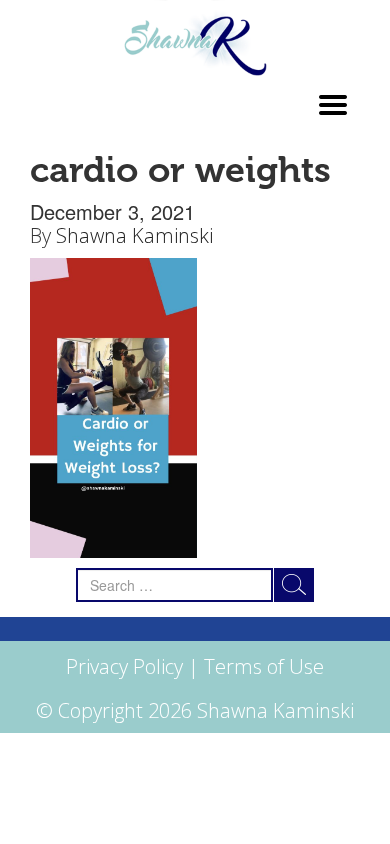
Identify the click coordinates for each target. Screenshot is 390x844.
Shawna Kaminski (134, 235)
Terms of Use (264, 666)
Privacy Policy (124, 666)
